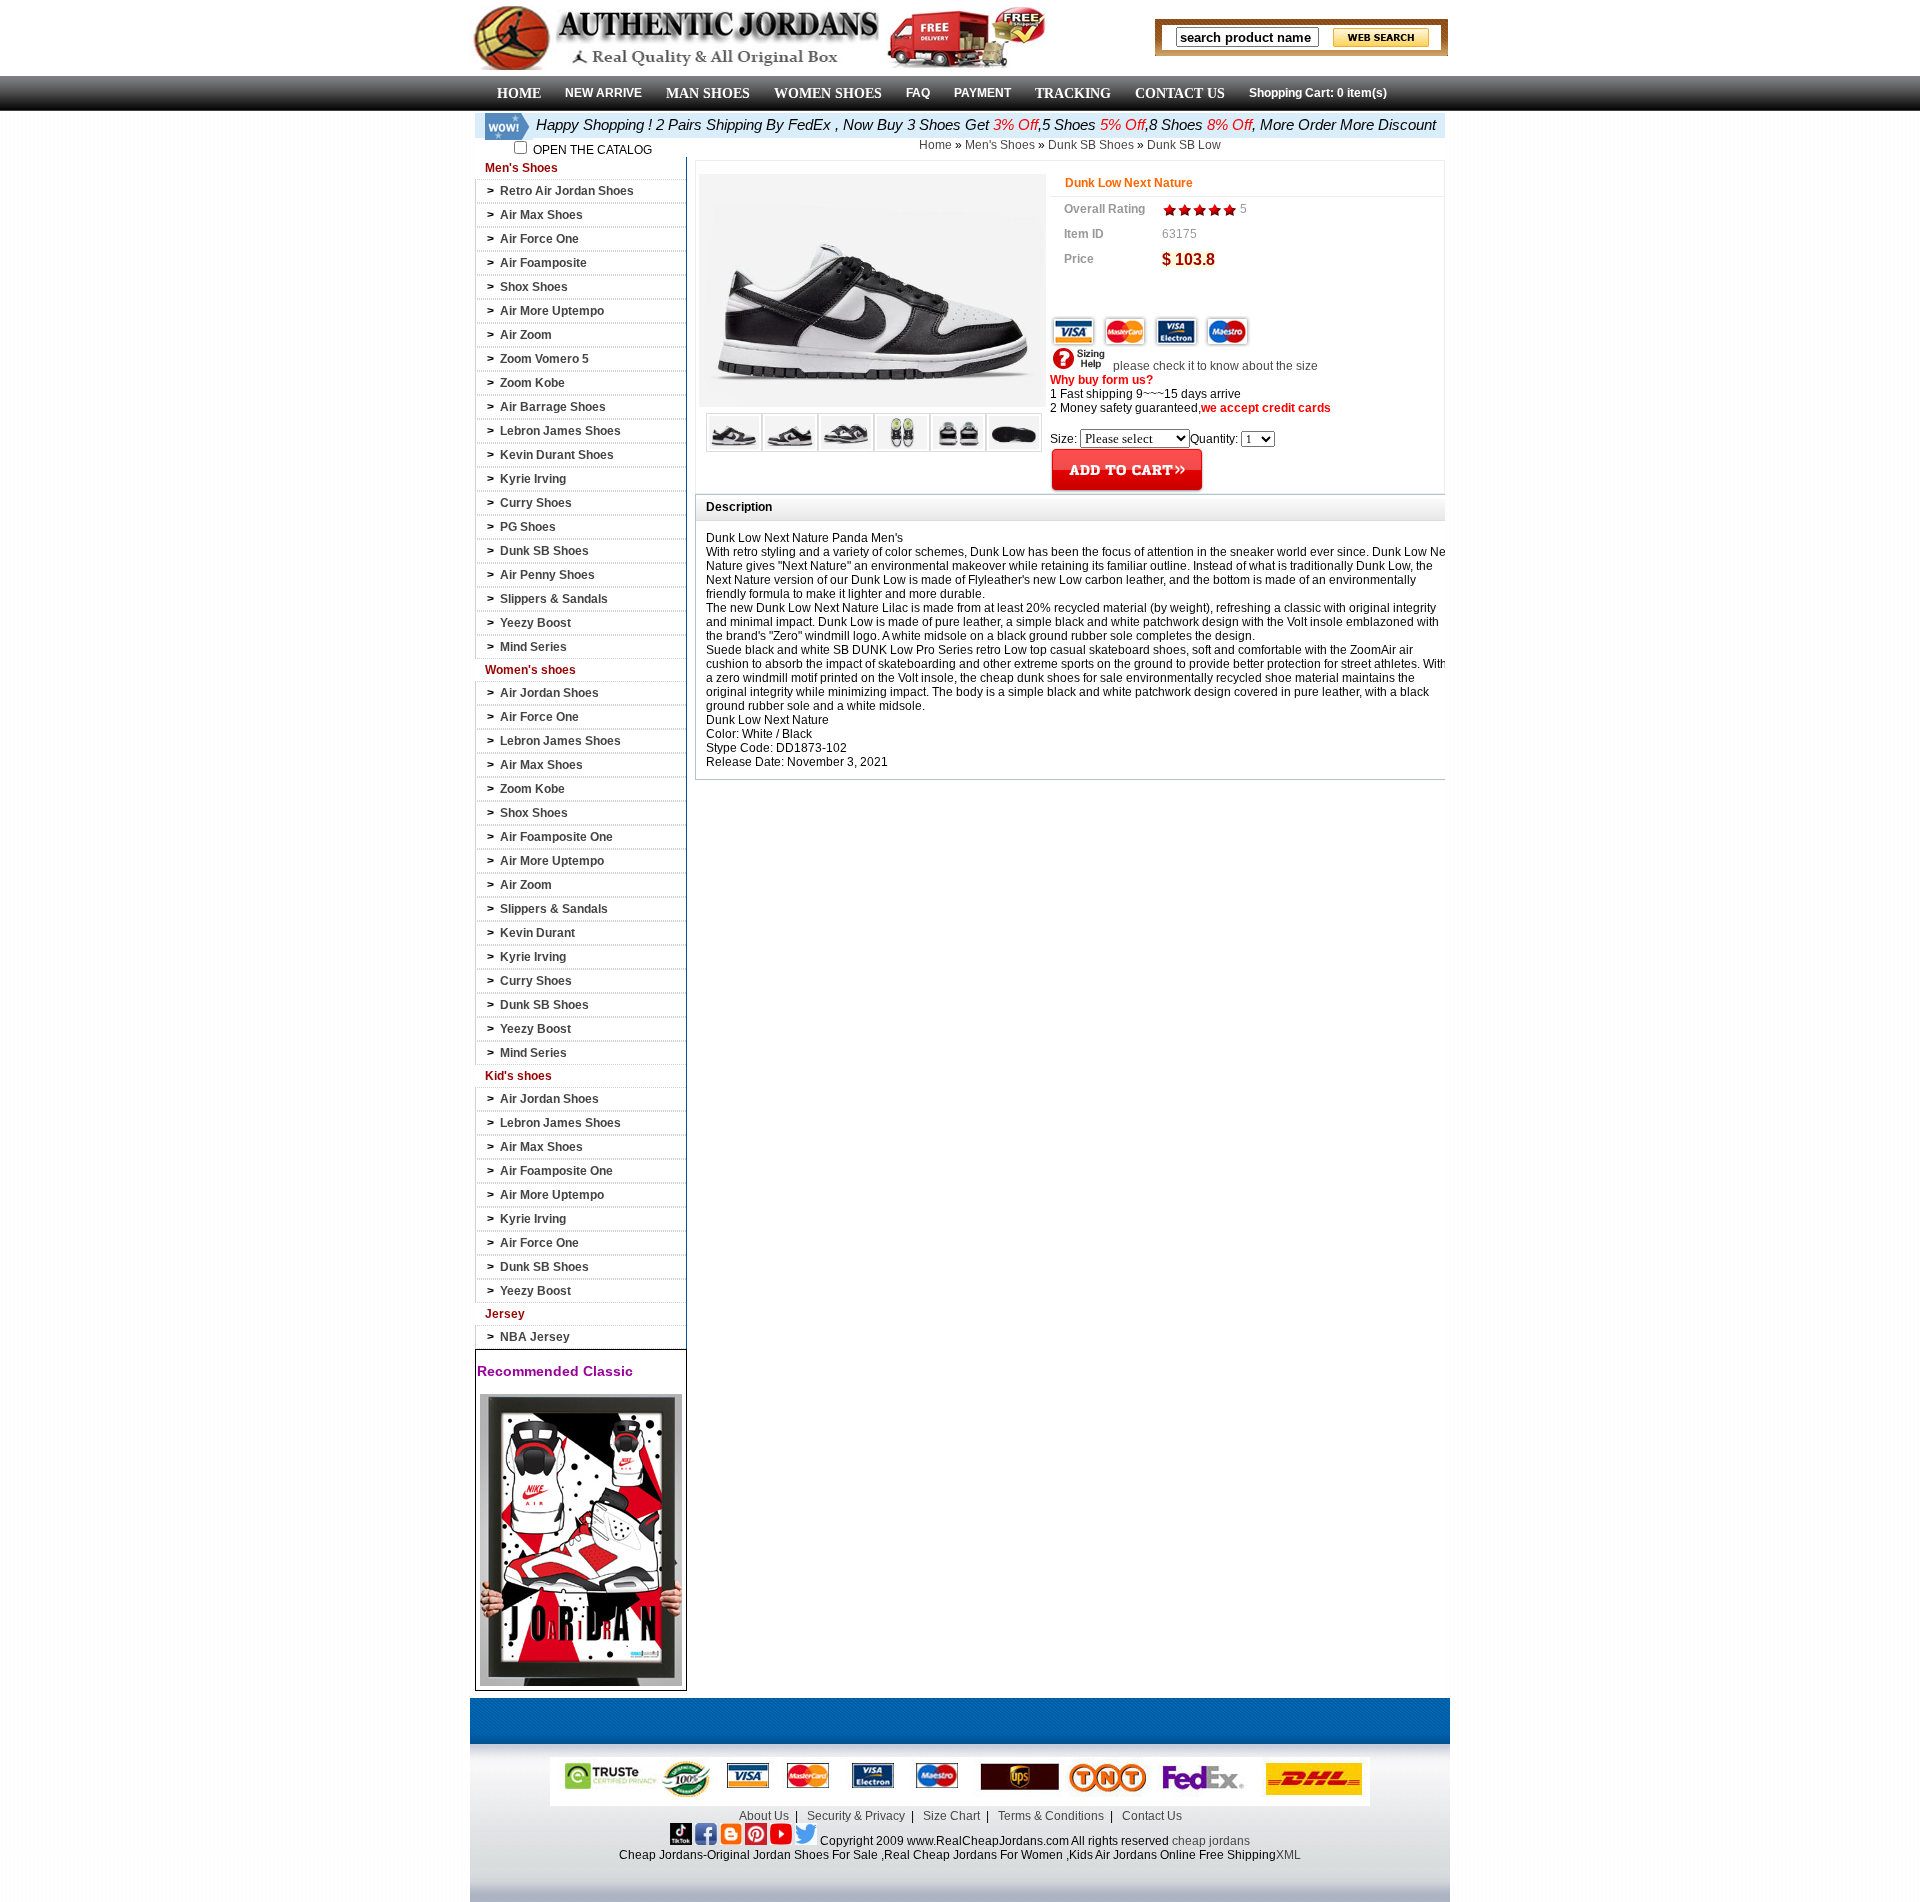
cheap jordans (1211, 1841)
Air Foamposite (543, 263)
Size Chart (951, 1816)
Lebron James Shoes (560, 431)
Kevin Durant (537, 933)
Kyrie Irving (533, 479)
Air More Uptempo (552, 311)
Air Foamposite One (556, 837)
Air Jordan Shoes (549, 693)
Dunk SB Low (1184, 145)
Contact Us (1152, 1816)
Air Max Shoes (541, 215)
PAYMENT (982, 93)
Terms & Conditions (1051, 1816)
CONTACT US (1180, 93)
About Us (764, 1816)
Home (935, 145)
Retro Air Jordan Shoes (567, 191)
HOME (519, 93)
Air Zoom (526, 335)
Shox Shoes (534, 287)
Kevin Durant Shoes (557, 455)
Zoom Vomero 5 (544, 359)
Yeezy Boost (535, 623)
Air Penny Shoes (547, 575)
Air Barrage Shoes (553, 407)
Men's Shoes (1000, 145)
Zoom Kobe (532, 383)
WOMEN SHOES (828, 93)
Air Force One (539, 239)
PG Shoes (528, 527)
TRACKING (1073, 93)
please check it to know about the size (1214, 366)
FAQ (918, 93)
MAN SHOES (708, 93)
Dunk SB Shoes (544, 551)
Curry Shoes (536, 503)
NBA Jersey (535, 1337)
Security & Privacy (856, 1816)
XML (1288, 1855)
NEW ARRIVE (603, 93)
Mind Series (533, 647)
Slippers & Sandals (554, 599)
